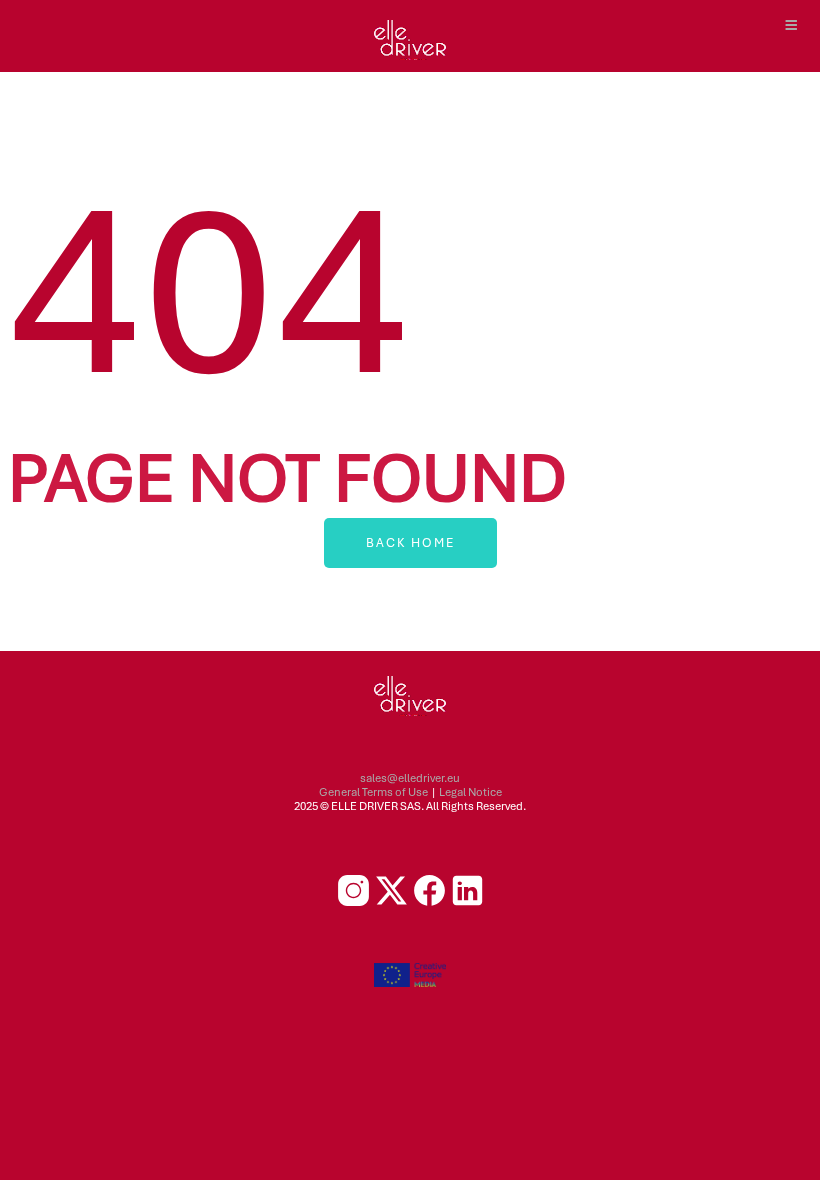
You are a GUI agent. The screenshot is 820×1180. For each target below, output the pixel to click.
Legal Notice (470, 792)
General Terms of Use (373, 792)
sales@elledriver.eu (410, 778)
